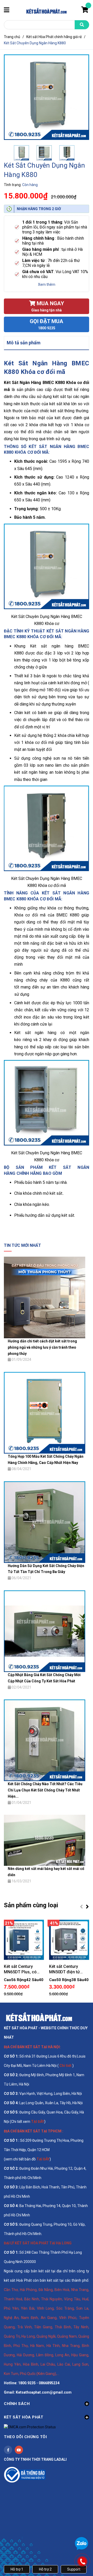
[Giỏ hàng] (85, 11)
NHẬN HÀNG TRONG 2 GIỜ (39, 209)
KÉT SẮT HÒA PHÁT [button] (24, 2417)
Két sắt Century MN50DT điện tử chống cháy (64, 1969)
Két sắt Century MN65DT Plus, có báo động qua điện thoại (22, 1969)
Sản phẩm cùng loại (31, 1905)
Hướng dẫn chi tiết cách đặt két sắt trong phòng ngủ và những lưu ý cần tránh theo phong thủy (42, 1347)
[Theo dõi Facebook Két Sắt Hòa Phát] (8, 2450)
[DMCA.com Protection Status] (30, 2427)
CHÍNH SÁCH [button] (17, 2404)
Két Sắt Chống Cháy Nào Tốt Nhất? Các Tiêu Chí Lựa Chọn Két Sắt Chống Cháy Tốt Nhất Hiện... (45, 1790)
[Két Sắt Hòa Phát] (39, 2017)
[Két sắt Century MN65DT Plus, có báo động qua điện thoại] (24, 1940)
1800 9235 (47, 328)
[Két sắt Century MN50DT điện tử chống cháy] (69, 1940)
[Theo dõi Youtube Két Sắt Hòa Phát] (19, 2450)
